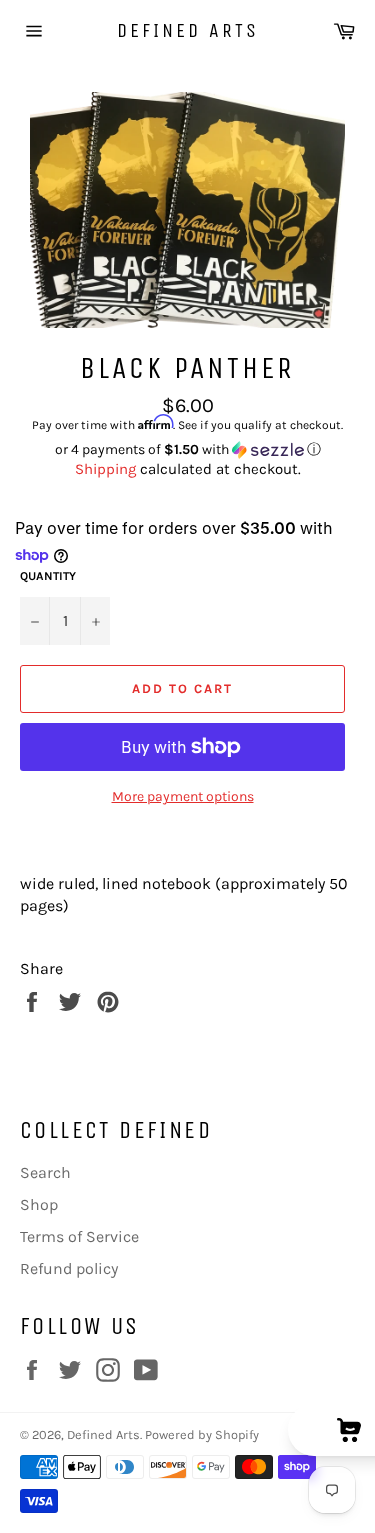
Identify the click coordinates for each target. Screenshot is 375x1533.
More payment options (183, 796)
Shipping (105, 469)
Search (45, 1172)
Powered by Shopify (202, 1434)
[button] (187, 450)
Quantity (48, 576)
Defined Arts (188, 30)
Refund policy (69, 1268)
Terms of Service (79, 1236)
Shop (39, 1204)
